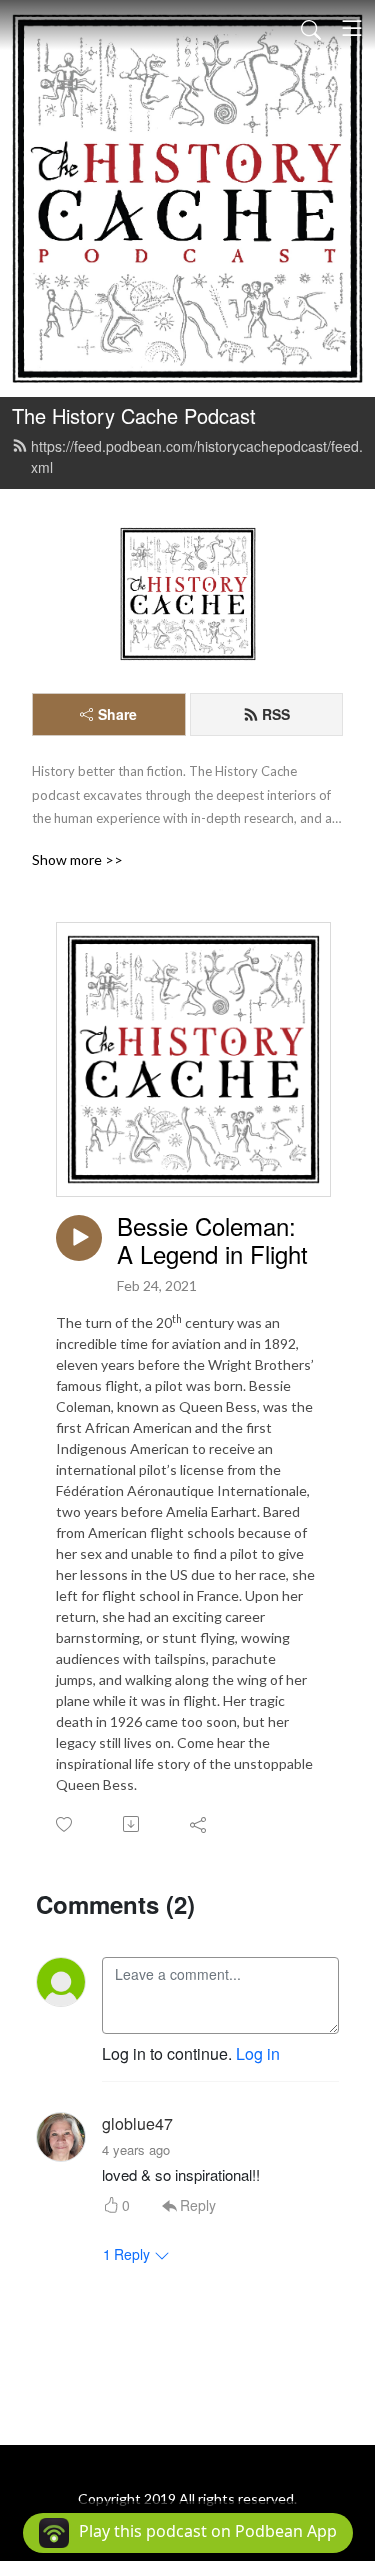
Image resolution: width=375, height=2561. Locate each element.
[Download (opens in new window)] (132, 1824)
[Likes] (65, 1824)
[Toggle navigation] (352, 28)
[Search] (311, 28)
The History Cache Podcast (134, 415)
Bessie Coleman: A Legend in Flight (212, 1241)
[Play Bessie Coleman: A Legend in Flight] (79, 1238)
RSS (276, 714)
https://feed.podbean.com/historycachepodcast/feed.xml (197, 456)
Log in (258, 2053)
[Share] (199, 1824)
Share (117, 714)
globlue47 (137, 2123)
